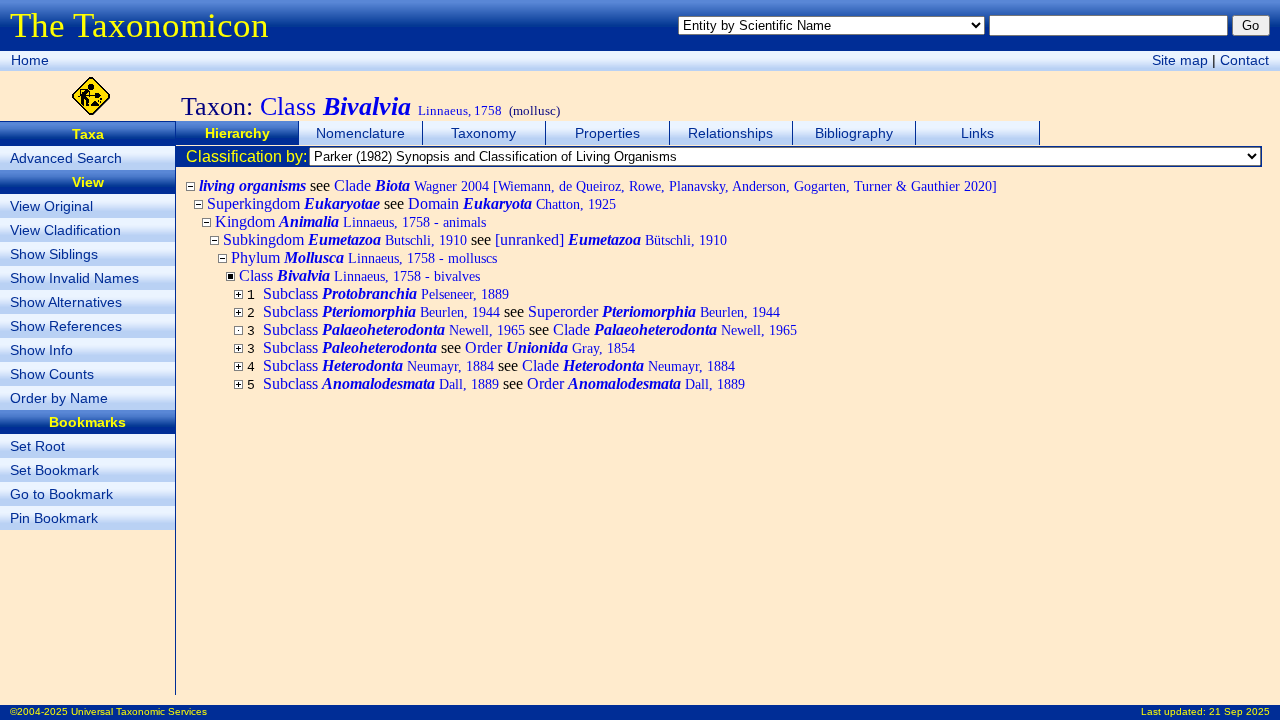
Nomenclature (360, 133)
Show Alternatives (66, 302)
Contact (1244, 60)
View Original (51, 206)
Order (550, 347)
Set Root (37, 446)
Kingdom (350, 221)
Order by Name (59, 398)
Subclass (386, 293)
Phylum (364, 257)
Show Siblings (54, 254)
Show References (66, 326)
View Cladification (65, 230)
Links (977, 133)
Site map (1180, 60)
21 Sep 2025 (1239, 711)
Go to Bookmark (61, 494)
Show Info (41, 350)
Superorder (654, 311)
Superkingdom (293, 203)
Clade (665, 185)
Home (30, 60)
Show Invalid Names (74, 278)
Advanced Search (66, 158)
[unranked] (611, 239)
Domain (512, 203)
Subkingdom (345, 239)
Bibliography (854, 133)
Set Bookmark (54, 470)
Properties (607, 133)
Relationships (730, 133)
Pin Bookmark (54, 518)
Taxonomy (483, 133)
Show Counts (52, 374)
